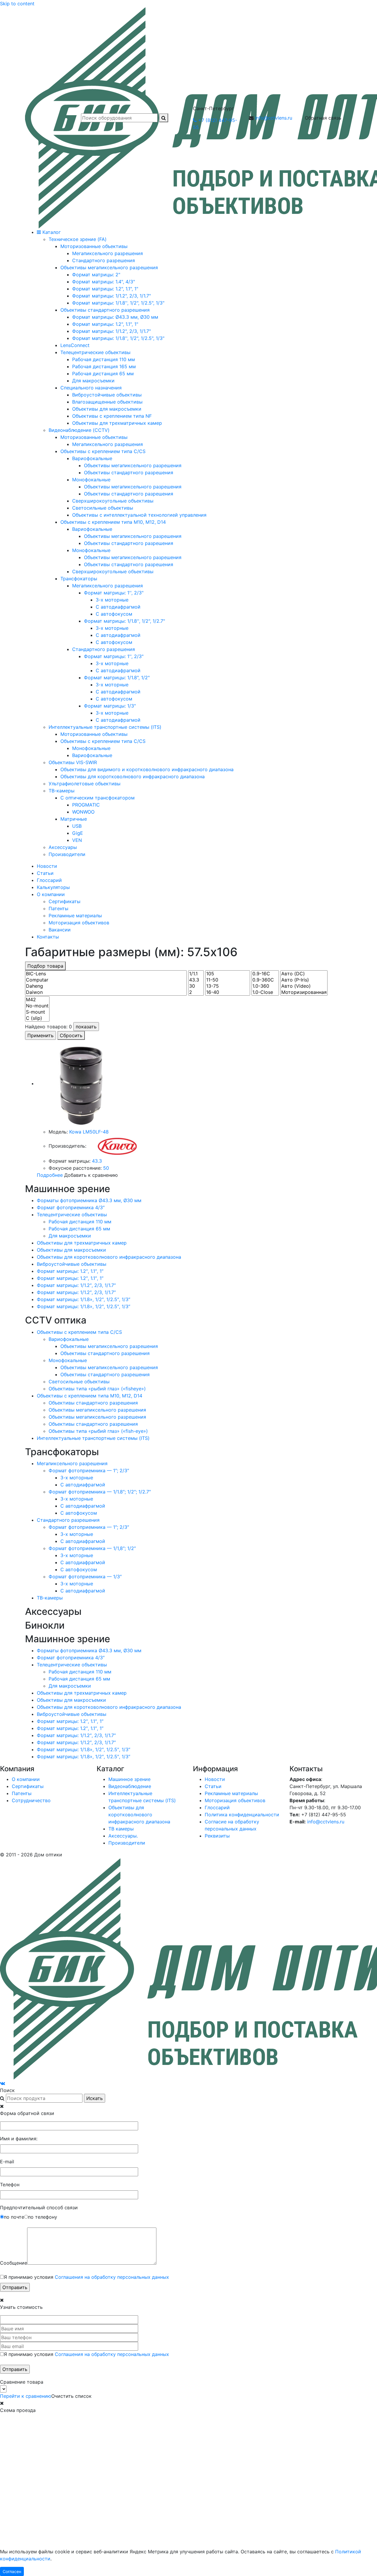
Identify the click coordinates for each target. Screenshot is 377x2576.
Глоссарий (49, 880)
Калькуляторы (53, 887)
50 (106, 1168)
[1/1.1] (196, 974)
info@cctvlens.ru (274, 118)
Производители (127, 1843)
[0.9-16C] (265, 974)
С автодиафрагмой (83, 1485)
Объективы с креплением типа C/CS (79, 1332)
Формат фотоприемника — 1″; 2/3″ (89, 1470)
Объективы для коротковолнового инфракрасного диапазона (109, 1257)
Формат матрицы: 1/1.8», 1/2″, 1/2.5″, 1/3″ (83, 1299)
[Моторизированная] (304, 992)
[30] (196, 986)
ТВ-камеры (50, 1598)
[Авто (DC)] (304, 974)
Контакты (48, 937)
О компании (51, 894)
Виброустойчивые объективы (72, 1264)
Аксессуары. (123, 1836)
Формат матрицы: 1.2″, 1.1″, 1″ (70, 1271)
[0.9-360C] (265, 980)
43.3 (97, 1161)
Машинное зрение (129, 1779)
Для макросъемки (70, 1236)
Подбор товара (45, 966)
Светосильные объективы (79, 1382)
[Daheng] (106, 986)
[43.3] (196, 980)
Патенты (58, 908)
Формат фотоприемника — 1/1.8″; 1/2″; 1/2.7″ (100, 1492)
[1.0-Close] (265, 992)
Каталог (51, 232)
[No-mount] (37, 1006)
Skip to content (17, 4)
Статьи (45, 873)
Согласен (12, 2571)
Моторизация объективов (79, 923)
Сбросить (71, 1035)
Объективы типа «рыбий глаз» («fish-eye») (98, 1431)
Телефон (10, 2185)
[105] (228, 974)
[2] (196, 992)
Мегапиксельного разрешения (72, 1463)
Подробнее (50, 1175)
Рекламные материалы (75, 916)
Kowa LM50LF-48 (89, 1132)
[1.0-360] (265, 986)
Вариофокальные (69, 1339)
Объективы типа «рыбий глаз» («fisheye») (97, 1389)
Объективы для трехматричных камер (82, 1243)
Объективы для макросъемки (71, 1250)
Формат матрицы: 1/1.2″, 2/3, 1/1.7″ (76, 1285)
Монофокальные (68, 1360)
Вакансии (60, 930)
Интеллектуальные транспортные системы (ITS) (93, 1438)
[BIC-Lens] (106, 974)
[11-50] (228, 980)
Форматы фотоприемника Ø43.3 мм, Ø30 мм (89, 1200)
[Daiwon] (106, 992)
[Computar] (106, 980)
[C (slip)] (37, 1018)
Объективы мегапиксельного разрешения (109, 1346)
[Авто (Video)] (304, 986)
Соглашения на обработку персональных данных (112, 2277)
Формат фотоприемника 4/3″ (71, 1207)
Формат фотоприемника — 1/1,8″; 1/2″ (92, 1548)
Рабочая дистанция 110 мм (80, 1222)
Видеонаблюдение (130, 1786)
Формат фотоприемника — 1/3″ (85, 1577)
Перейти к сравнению (26, 2396)
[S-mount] (37, 1012)
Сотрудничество (31, 1800)
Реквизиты (217, 1836)
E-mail (7, 2162)
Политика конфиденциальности (242, 1815)
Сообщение (14, 2263)
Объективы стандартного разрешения (105, 1353)
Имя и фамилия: (19, 2139)
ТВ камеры (121, 1829)
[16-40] (228, 992)
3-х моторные (77, 1478)
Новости (47, 866)
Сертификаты (65, 901)
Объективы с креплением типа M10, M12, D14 (90, 1396)
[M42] (37, 1000)
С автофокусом (79, 1513)
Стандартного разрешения (68, 1520)
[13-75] (228, 986)
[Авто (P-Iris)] (304, 980)
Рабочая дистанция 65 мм (79, 1229)
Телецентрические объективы (72, 1215)
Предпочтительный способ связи (39, 2207)
